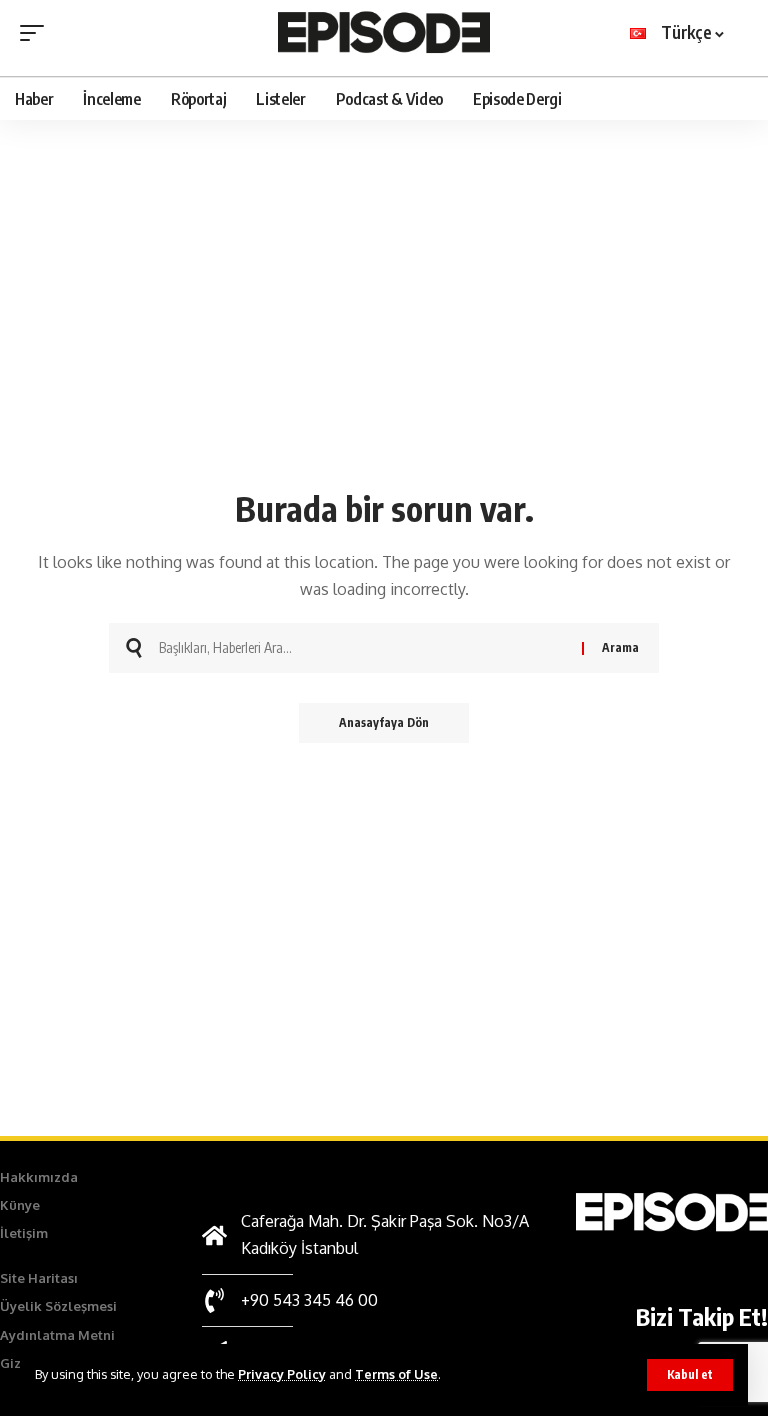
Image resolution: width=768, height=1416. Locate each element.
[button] (690, 1375)
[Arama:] (363, 648)
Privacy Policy (282, 1374)
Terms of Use (396, 1374)
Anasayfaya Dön (384, 722)
